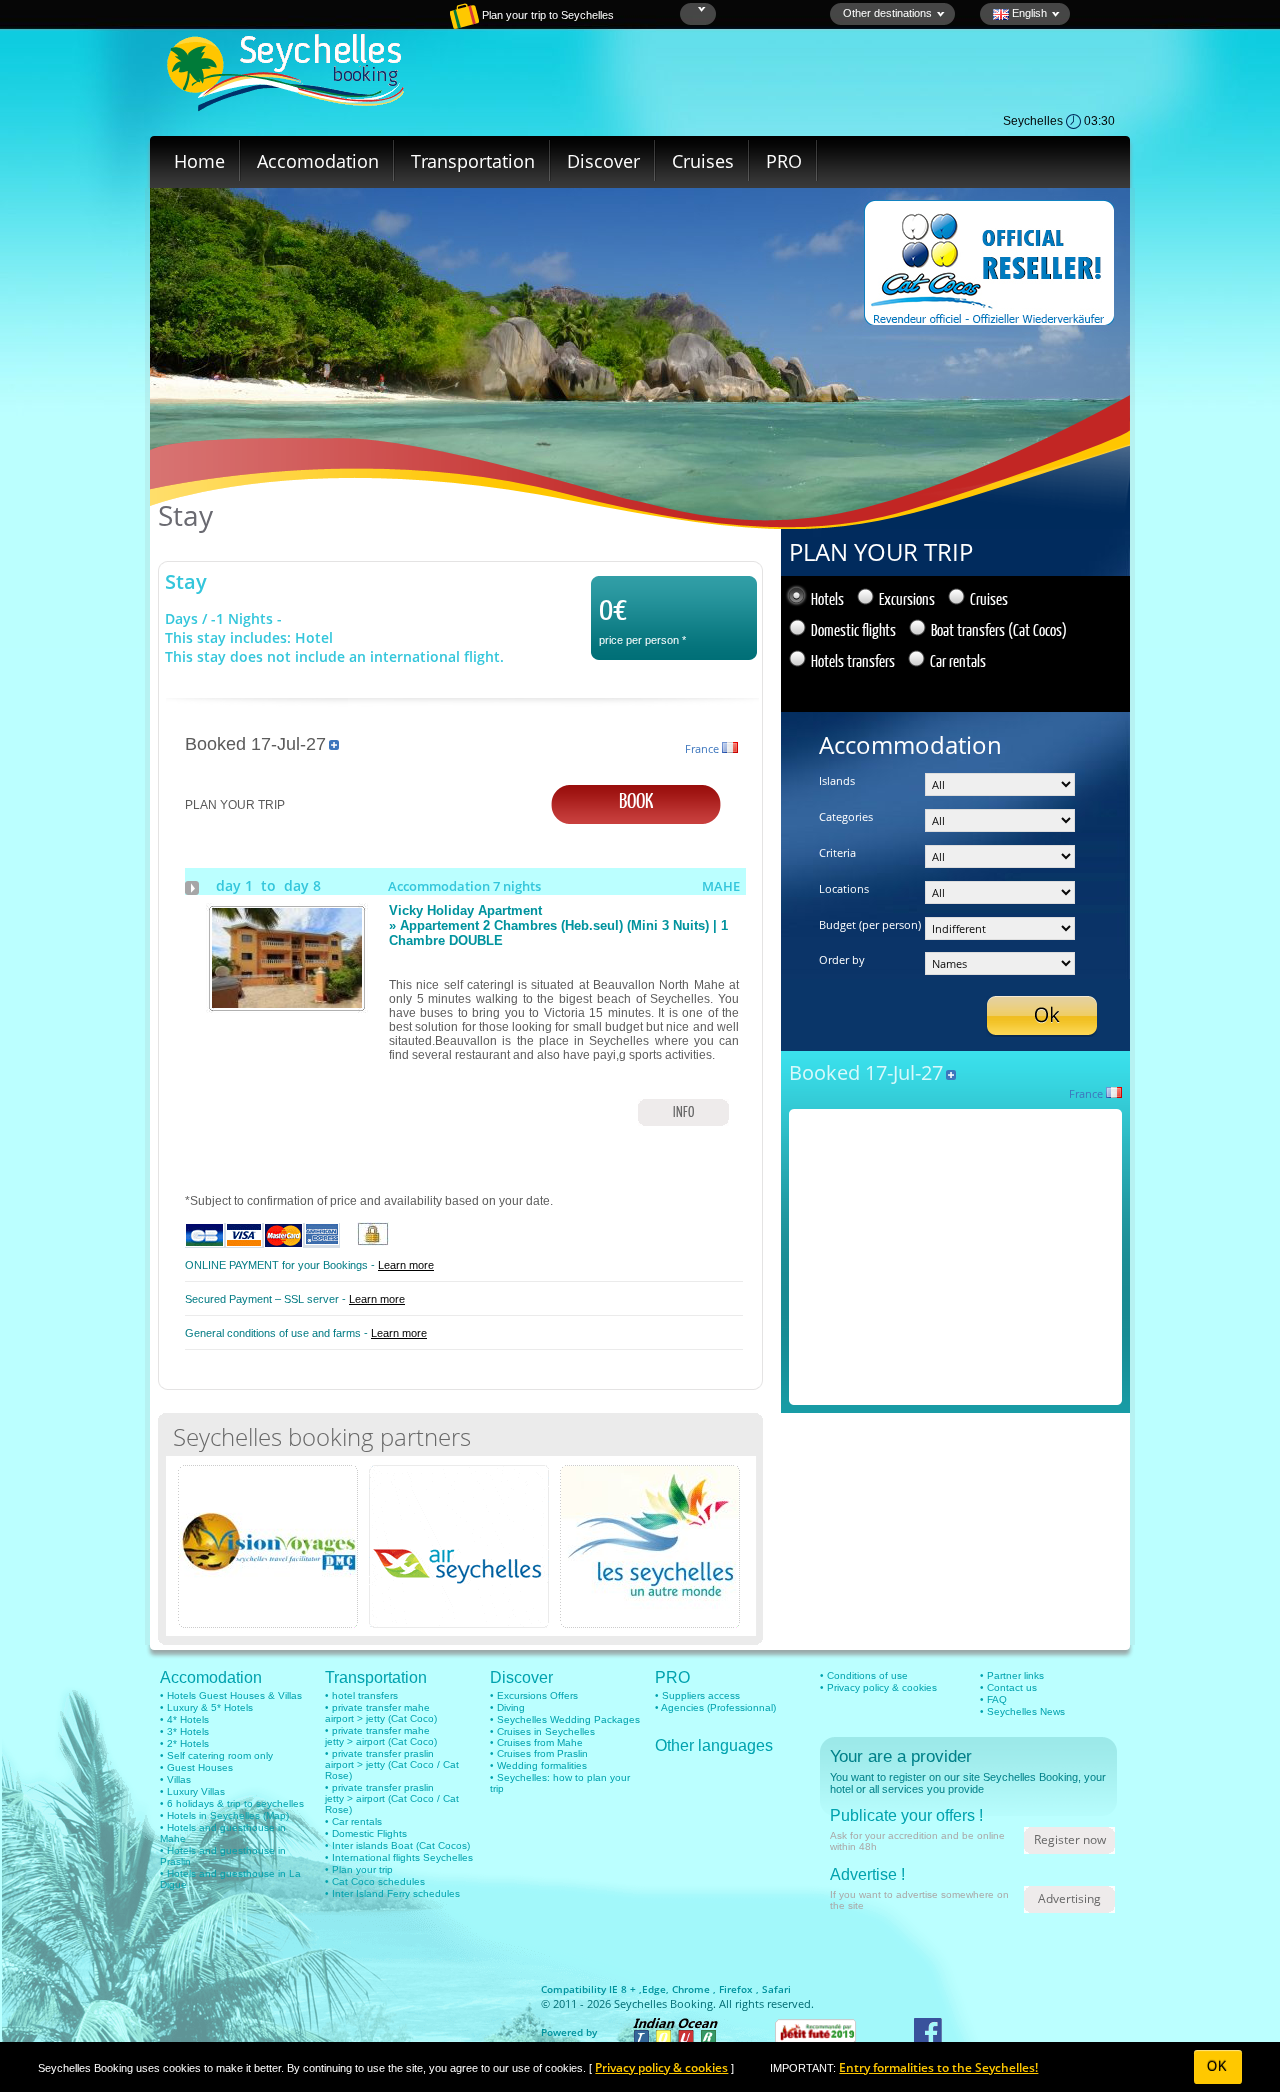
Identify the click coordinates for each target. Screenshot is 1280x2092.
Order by (842, 959)
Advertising (1069, 1898)
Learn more (406, 1265)
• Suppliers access (697, 1695)
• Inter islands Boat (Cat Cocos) (397, 1845)
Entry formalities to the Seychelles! (938, 2067)
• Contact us (1008, 1687)
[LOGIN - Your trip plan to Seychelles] (395, 25)
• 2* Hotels (184, 1743)
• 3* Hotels (184, 1731)
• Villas (175, 1779)
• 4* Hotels (184, 1719)
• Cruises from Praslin (539, 1753)
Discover (603, 161)
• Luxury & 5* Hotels (206, 1707)
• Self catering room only (216, 1755)
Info (683, 1111)
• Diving (507, 1707)
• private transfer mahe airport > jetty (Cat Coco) (381, 1713)
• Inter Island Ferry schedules (392, 1893)
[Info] (287, 1004)
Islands (837, 780)
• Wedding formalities (538, 1765)
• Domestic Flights (366, 1833)
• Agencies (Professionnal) (715, 1707)
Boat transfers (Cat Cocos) (999, 629)
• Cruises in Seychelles (542, 1731)
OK (1217, 2066)
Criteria (837, 852)
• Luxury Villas (192, 1791)
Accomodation (318, 161)
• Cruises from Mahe (536, 1742)
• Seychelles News (1022, 1711)
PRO (784, 161)
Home (199, 161)
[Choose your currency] (699, 9)
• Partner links (1012, 1675)
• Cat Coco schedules (375, 1881)
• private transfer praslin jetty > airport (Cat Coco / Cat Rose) (392, 1798)
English (1028, 13)
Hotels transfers (853, 660)
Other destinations (887, 13)
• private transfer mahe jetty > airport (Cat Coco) (381, 1736)
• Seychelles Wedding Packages (565, 1719)
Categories (846, 816)
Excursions (907, 598)
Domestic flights (853, 629)
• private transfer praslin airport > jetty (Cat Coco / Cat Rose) (392, 1764)
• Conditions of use (864, 1675)
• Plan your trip (359, 1869)
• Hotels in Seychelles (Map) (224, 1815)
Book (636, 799)
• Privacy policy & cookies (878, 1687)
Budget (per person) (870, 924)
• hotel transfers (361, 1695)
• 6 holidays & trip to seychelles (232, 1803)
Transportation (473, 161)
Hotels (827, 598)
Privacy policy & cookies (661, 2067)
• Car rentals (353, 1821)
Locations (844, 888)
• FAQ (993, 1699)
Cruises (703, 161)
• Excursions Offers (534, 1695)
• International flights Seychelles (399, 1857)
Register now (1070, 1839)
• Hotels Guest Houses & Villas (231, 1695)
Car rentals (958, 660)
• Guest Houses (196, 1767)
